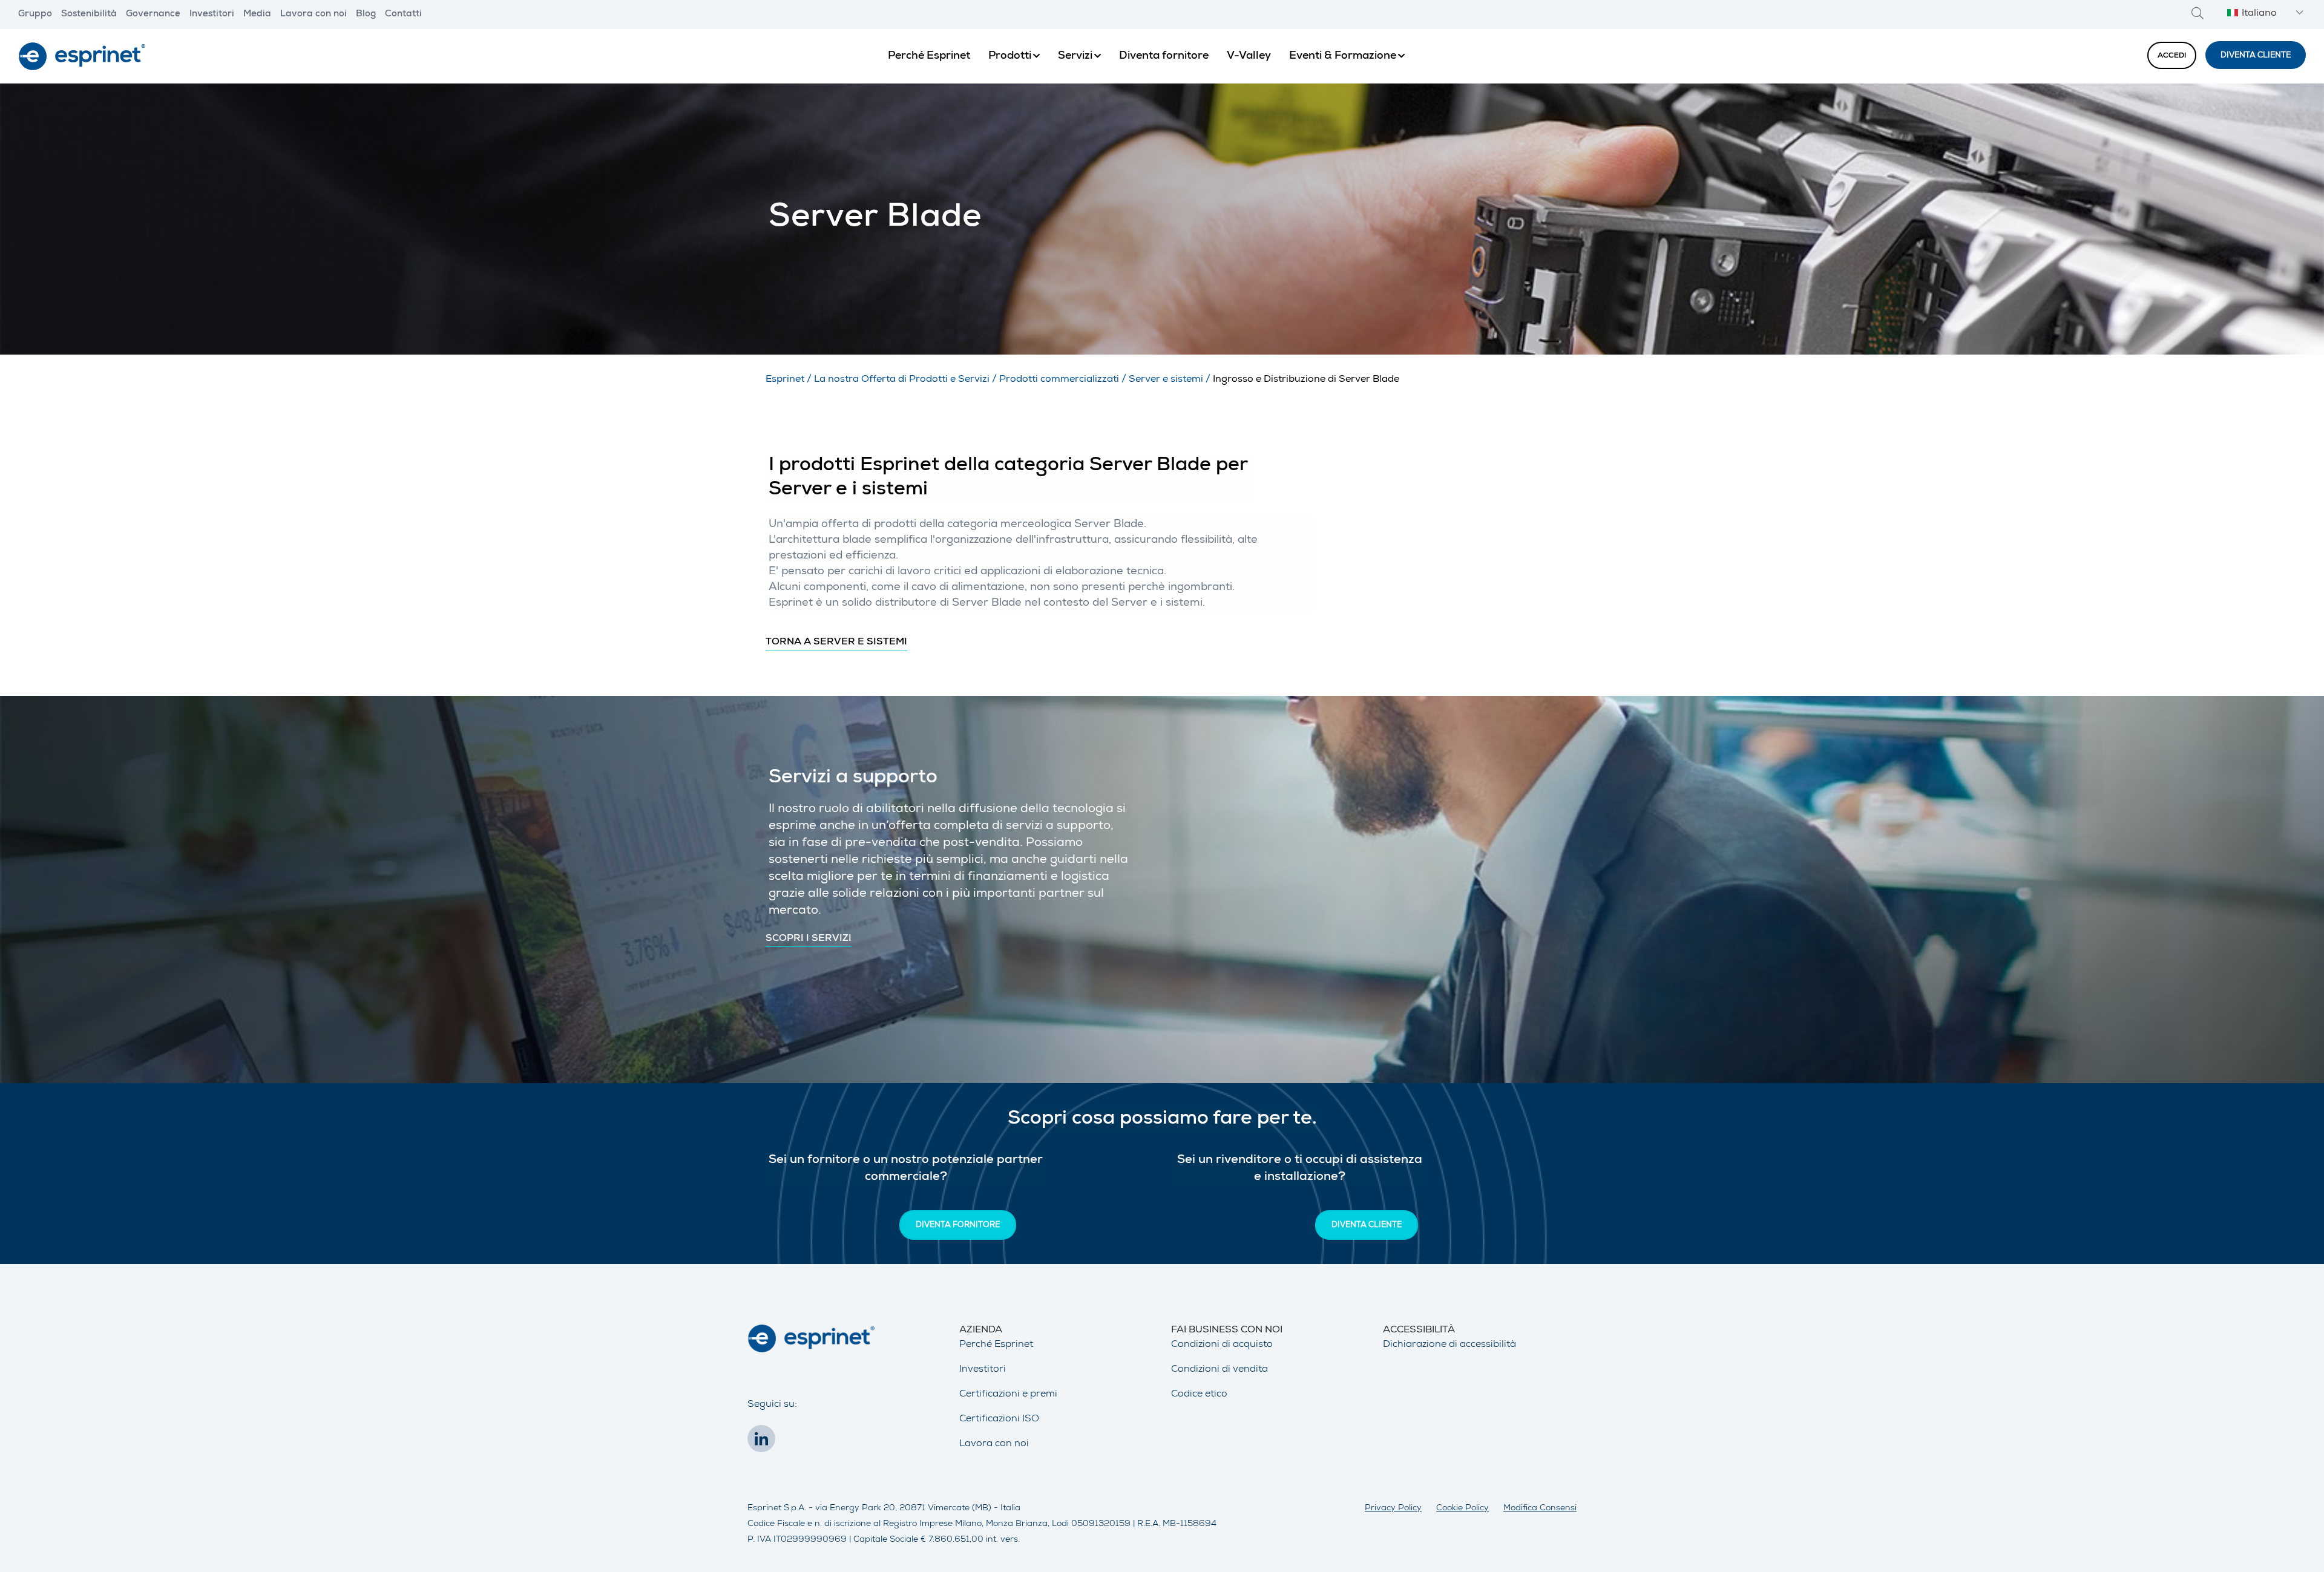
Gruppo (35, 15)
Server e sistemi (1166, 380)
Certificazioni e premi (1008, 1395)
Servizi (1075, 56)
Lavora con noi (313, 15)
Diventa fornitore (1164, 56)
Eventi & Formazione (1343, 56)
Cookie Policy (1462, 1508)
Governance (153, 15)
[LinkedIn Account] (764, 1443)
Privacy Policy (1393, 1508)
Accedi (2172, 56)
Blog (366, 15)
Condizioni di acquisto (1222, 1345)
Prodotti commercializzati (1059, 380)
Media (257, 15)
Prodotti (1010, 56)
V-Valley (1249, 56)
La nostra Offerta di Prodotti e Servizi (902, 380)
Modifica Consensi (1540, 1508)
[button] (2263, 14)
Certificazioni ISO (999, 1420)
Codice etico (1199, 1395)
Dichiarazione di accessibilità (1449, 1345)
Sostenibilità (89, 15)
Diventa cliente (2256, 56)
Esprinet (785, 380)
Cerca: (2198, 13)
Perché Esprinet (929, 56)
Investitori (212, 15)
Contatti (403, 15)
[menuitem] (929, 56)
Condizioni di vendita (1219, 1370)
